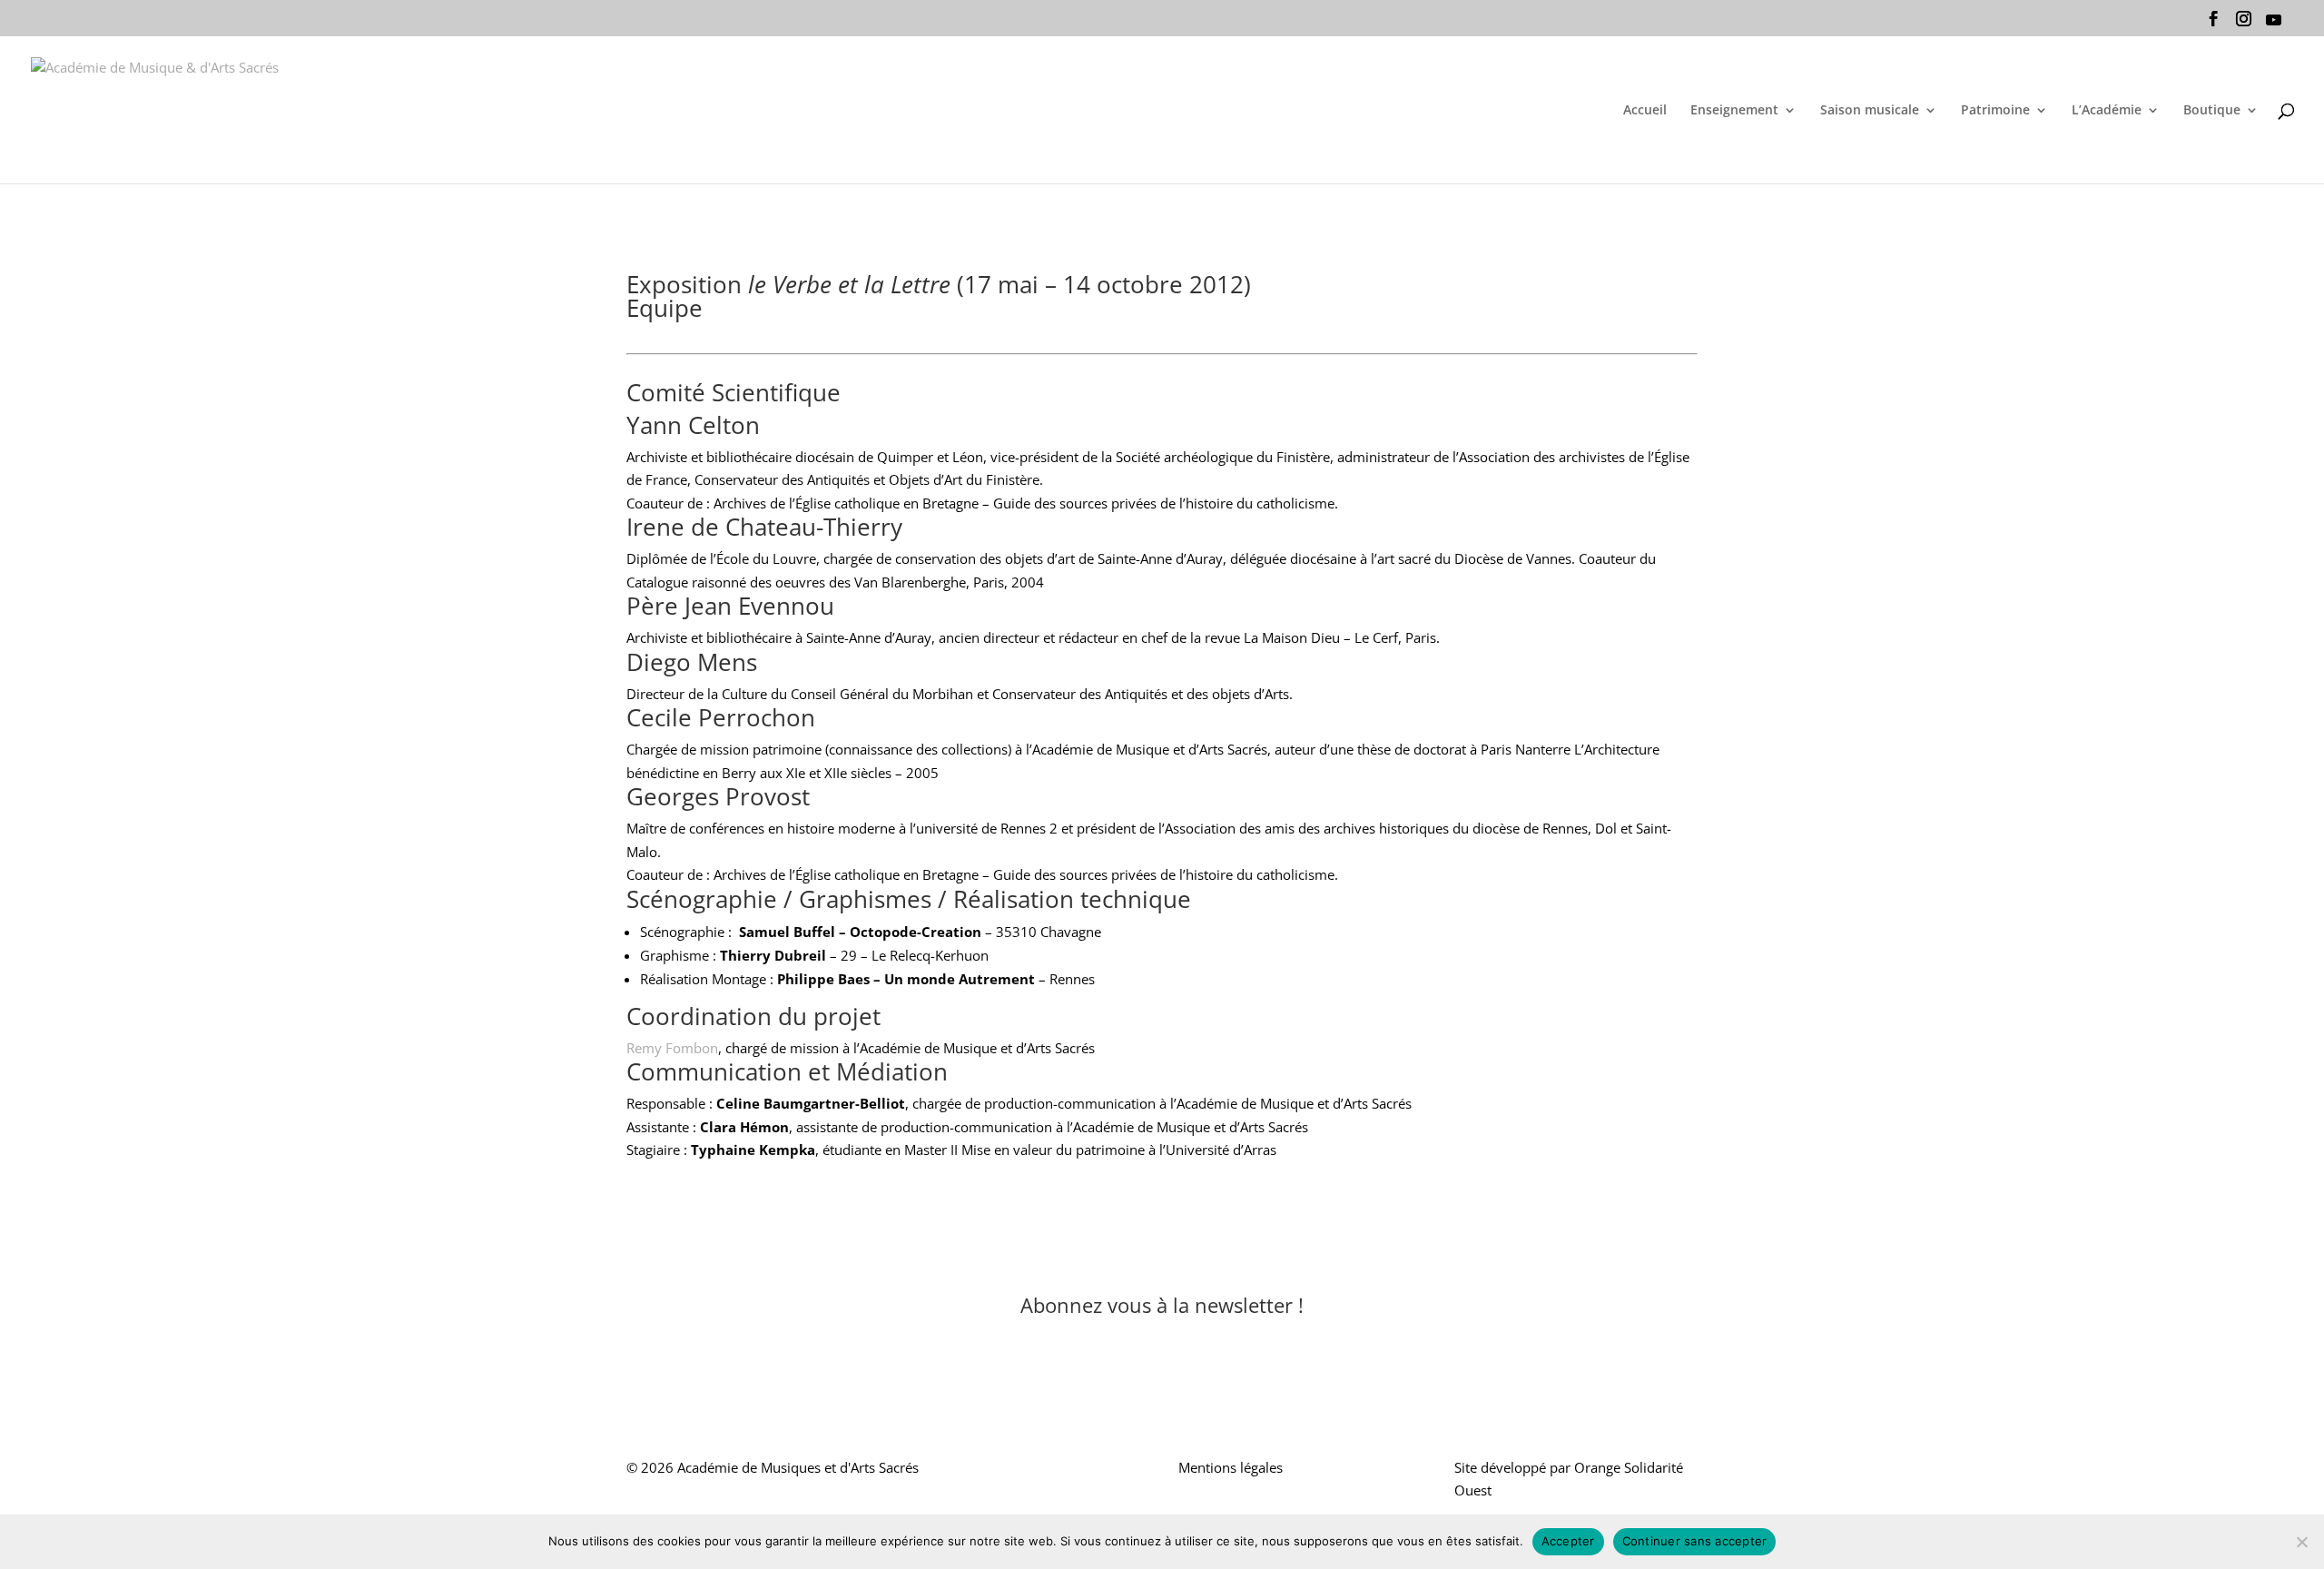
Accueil (1645, 111)
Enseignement (1734, 111)
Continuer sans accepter (1695, 1541)
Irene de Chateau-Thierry (764, 527)
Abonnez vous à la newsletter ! (1162, 1305)
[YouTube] (2273, 25)
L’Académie (2107, 111)
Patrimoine (1995, 111)
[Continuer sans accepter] (2301, 1542)
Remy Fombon (672, 1048)
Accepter (1568, 1541)
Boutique (2212, 111)
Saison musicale (1870, 111)
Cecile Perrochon (721, 717)
